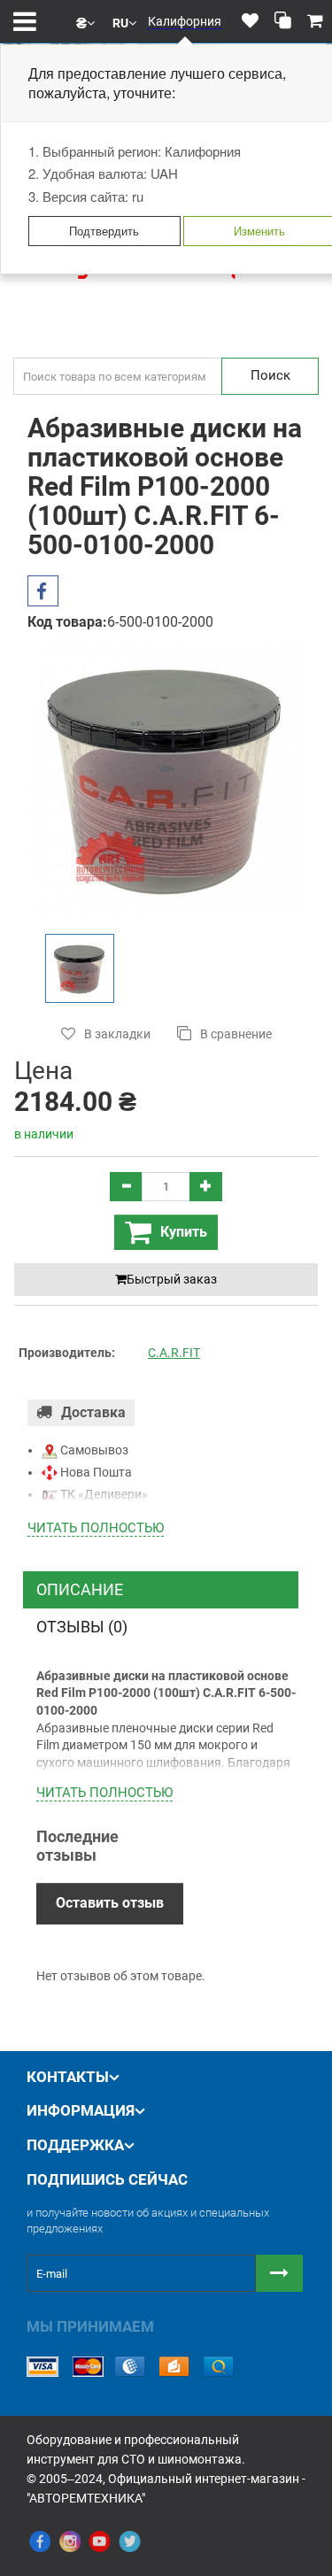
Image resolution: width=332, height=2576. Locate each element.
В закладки (117, 1034)
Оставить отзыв (110, 1903)
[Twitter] (130, 2542)
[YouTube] (100, 2542)
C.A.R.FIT (174, 1353)
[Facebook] (40, 2542)
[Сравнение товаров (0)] (283, 21)
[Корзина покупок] (315, 21)
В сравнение (236, 1034)
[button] (85, 21)
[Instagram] (70, 2542)
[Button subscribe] (279, 2273)
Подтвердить (104, 231)
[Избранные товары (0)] (250, 21)
